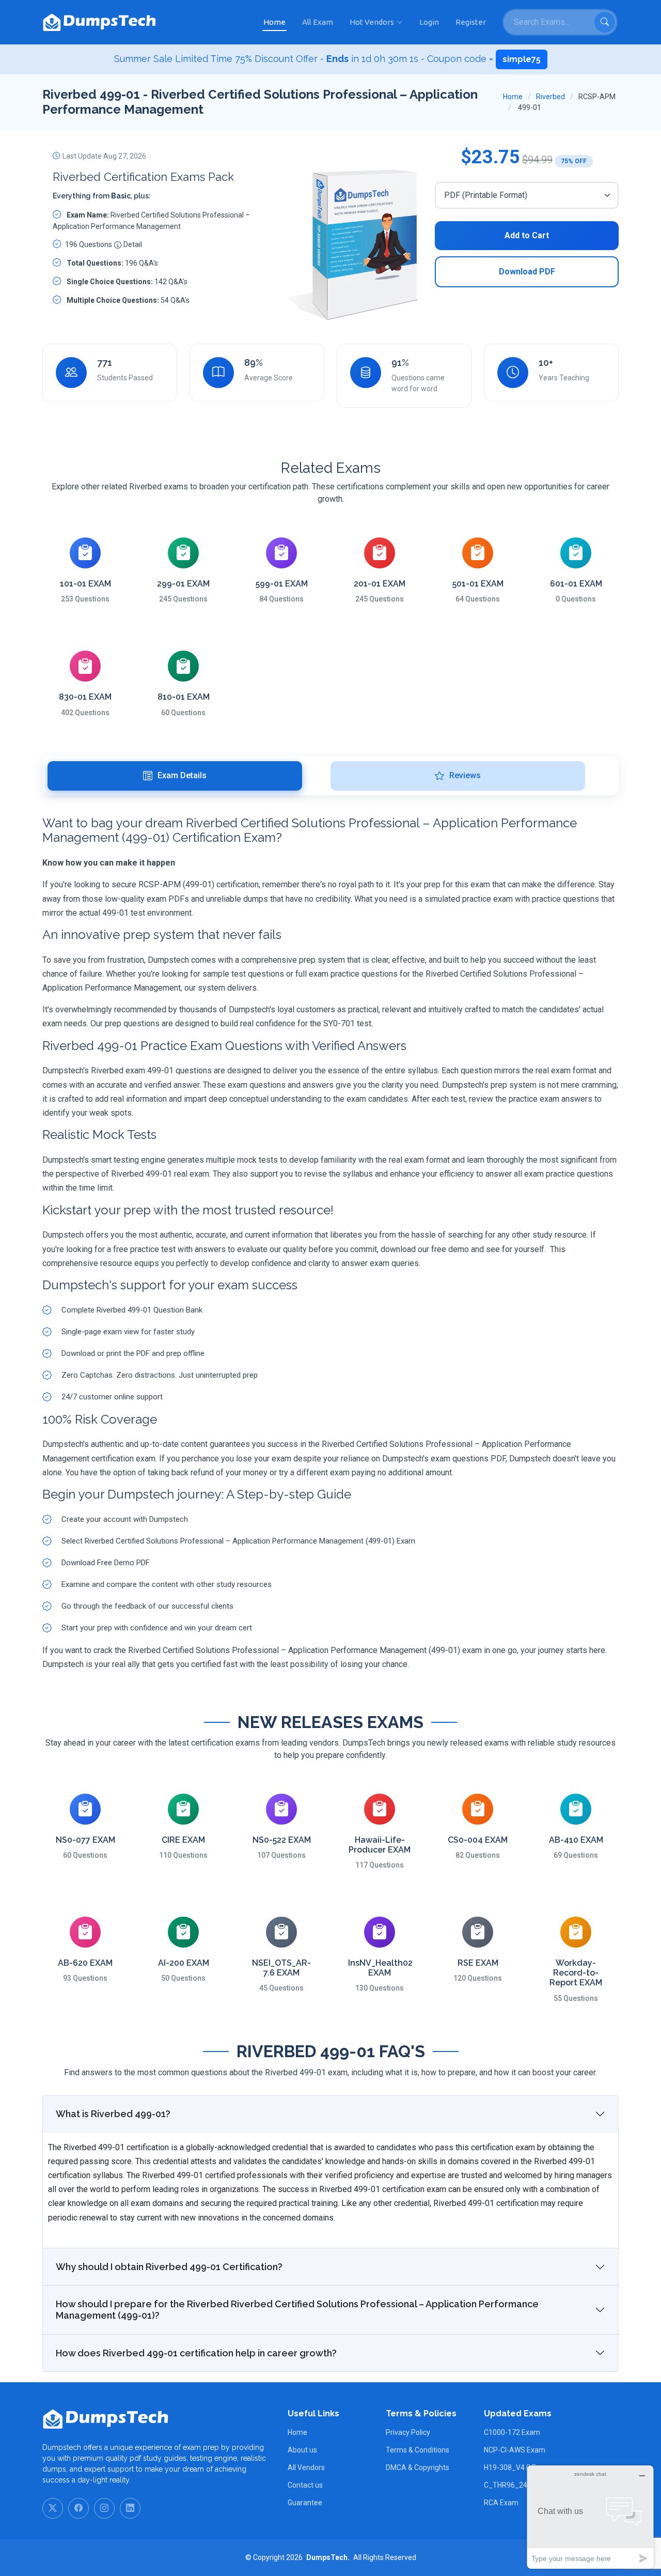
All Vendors (306, 2467)
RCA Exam (501, 2503)
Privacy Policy (408, 2432)
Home (274, 22)
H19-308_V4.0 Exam (517, 2467)
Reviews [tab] (465, 775)
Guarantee (305, 2503)
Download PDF (527, 272)
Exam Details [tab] (182, 775)
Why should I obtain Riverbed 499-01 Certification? (169, 2267)
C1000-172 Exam (512, 2432)
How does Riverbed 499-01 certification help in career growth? (196, 2353)
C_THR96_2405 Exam (520, 2485)
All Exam (318, 22)
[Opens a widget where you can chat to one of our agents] (590, 2517)
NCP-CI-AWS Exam (515, 2450)
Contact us (305, 2485)
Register (471, 22)
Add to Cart (527, 235)
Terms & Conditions (418, 2450)
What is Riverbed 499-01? (113, 2114)
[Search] (605, 22)
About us (302, 2450)
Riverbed (550, 97)
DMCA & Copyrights (418, 2467)
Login (429, 22)
